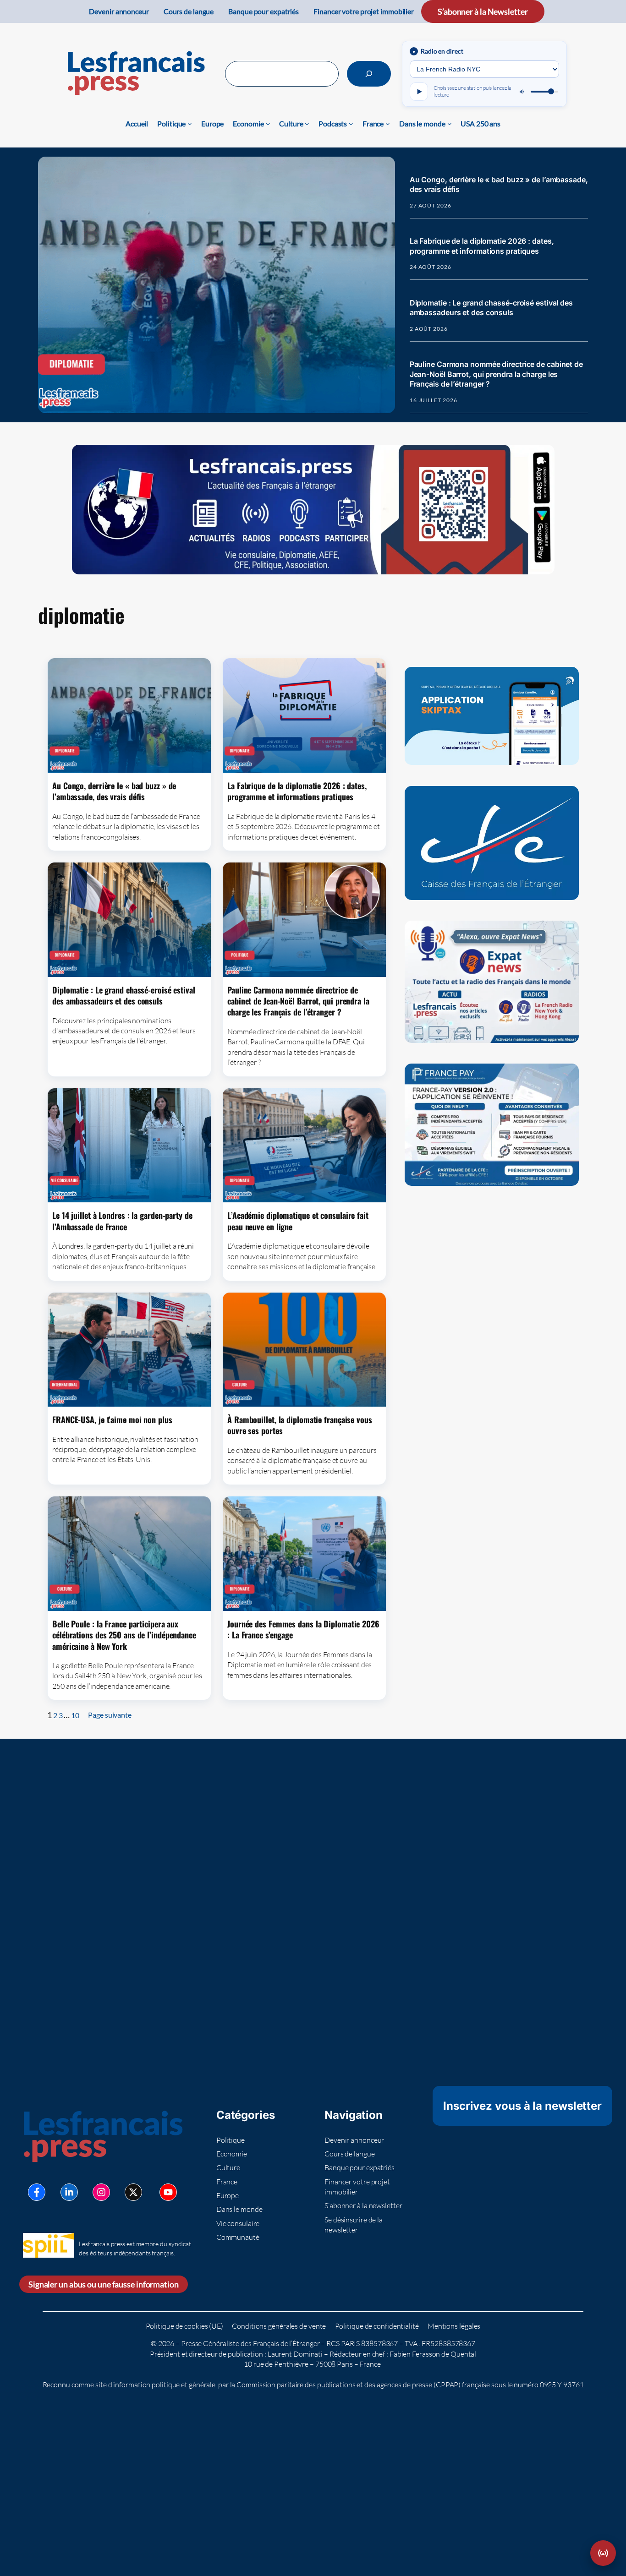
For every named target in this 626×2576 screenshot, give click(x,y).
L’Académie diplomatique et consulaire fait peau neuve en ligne (298, 1221)
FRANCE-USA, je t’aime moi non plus (112, 1419)
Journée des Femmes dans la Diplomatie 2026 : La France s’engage (303, 1629)
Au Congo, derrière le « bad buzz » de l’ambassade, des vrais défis (499, 185)
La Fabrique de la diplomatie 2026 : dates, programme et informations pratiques (482, 246)
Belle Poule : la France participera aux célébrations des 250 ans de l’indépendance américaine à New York (124, 1635)
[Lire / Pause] (419, 92)
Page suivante (110, 1715)
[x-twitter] (133, 2192)
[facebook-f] (37, 2192)
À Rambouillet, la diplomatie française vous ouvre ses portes (300, 1425)
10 (75, 1715)
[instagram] (101, 2192)
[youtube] (168, 2192)
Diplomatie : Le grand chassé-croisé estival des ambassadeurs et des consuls (491, 308)
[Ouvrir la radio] (603, 2553)
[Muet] (522, 92)
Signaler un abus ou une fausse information (104, 2284)
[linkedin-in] (69, 2192)
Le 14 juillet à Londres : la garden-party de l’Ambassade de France (122, 1221)
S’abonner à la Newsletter (483, 11)
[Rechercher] (369, 74)
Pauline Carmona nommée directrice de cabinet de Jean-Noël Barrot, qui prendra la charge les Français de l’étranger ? (496, 374)
